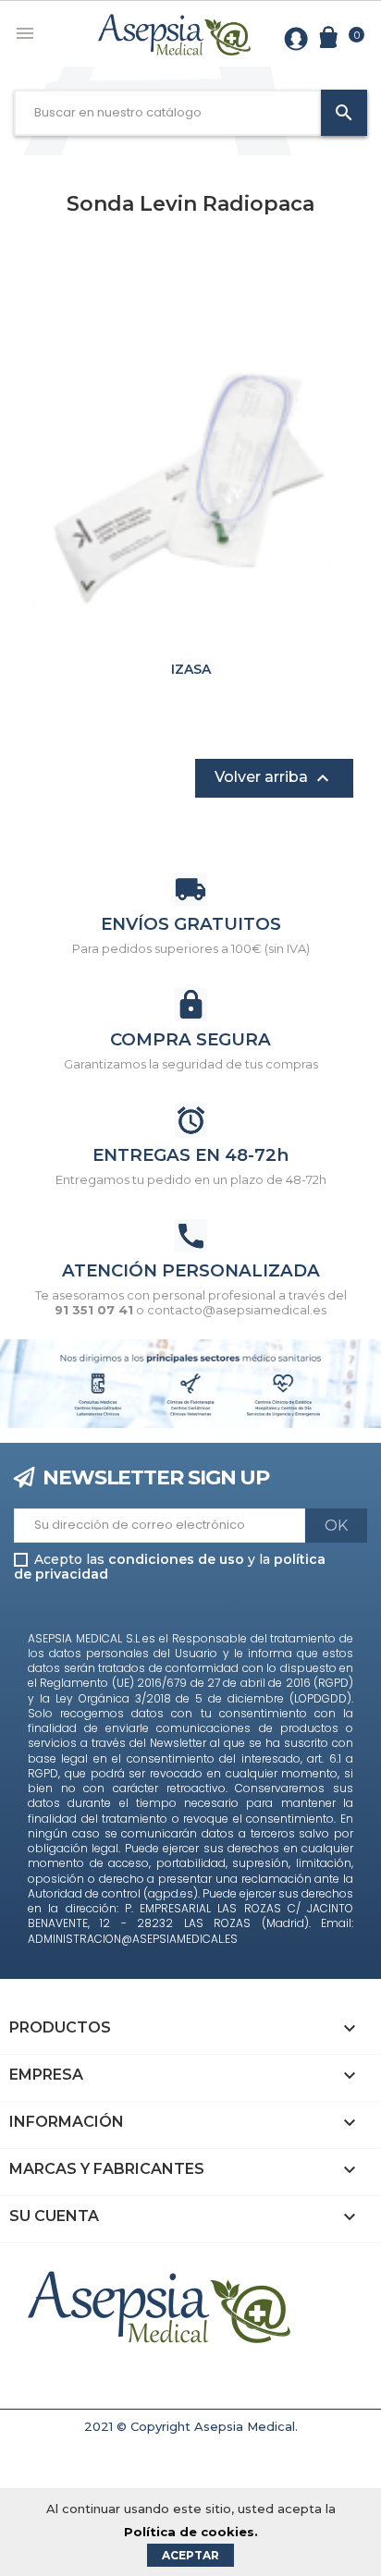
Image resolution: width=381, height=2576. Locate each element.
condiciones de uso (176, 1559)
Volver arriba (274, 778)
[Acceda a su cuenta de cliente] (296, 37)
